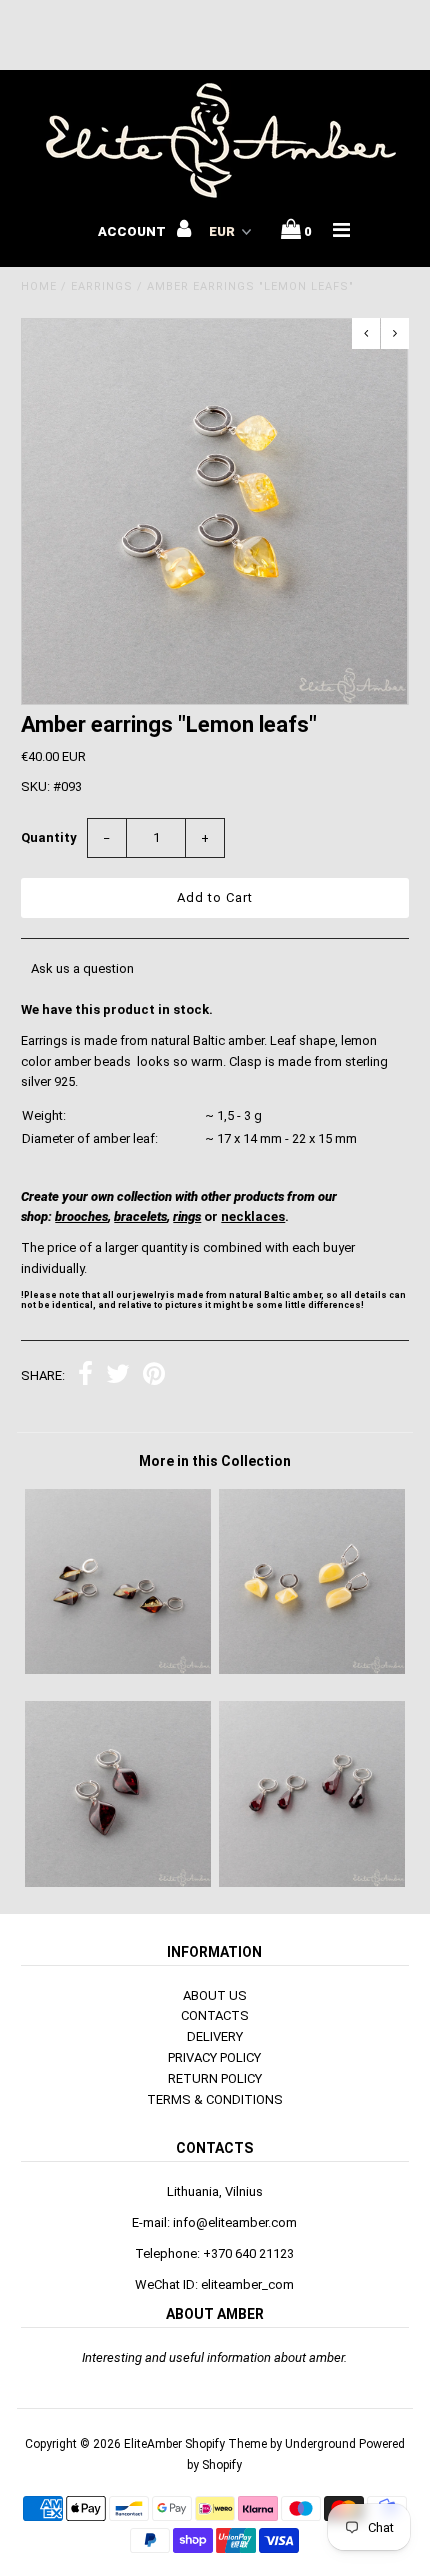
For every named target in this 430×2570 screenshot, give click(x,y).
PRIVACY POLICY (214, 2057)
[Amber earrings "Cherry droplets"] (312, 1882)
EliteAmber (153, 2444)
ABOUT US (215, 1995)
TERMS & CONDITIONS (215, 2099)
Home (39, 286)
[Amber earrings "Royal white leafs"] (312, 1669)
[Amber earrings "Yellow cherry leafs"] (118, 1669)
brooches (81, 1216)
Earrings (102, 286)
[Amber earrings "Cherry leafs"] (118, 1882)
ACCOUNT (133, 231)
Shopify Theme (226, 2444)
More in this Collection (215, 1461)
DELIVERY (215, 2036)
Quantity (49, 837)
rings (187, 1216)
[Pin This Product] (154, 1376)
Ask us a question (82, 968)
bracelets (140, 1216)
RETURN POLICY (215, 2078)
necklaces (253, 1216)
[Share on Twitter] (118, 1376)
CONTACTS (215, 2015)
